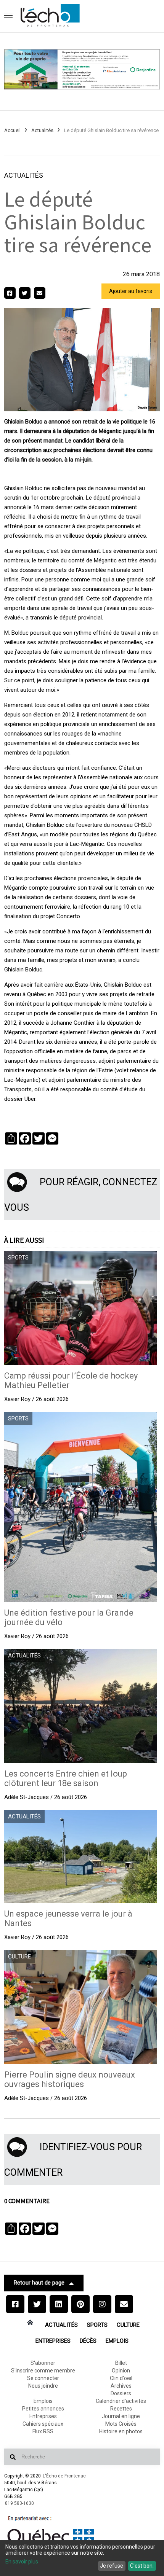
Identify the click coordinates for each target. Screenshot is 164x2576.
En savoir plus (22, 2562)
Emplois (117, 2341)
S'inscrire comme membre (43, 2371)
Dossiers (121, 2393)
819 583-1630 (19, 2503)
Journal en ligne (121, 2416)
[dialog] (82, 2558)
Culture (128, 2325)
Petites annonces (43, 2409)
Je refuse (112, 2566)
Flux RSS (43, 2431)
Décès (88, 2341)
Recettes (121, 2409)
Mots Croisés (121, 2424)
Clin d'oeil (121, 2378)
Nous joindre (43, 2386)
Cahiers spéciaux (43, 2424)
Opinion (121, 2371)
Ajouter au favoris (131, 291)
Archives (121, 2386)
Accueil (12, 130)
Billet (121, 2363)
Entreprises (53, 2341)
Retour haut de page (39, 2283)
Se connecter (43, 2378)
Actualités (42, 130)
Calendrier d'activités (121, 2401)
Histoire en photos (121, 2431)
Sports (97, 2325)
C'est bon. (142, 2566)
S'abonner (43, 2363)
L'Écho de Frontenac (64, 2476)
